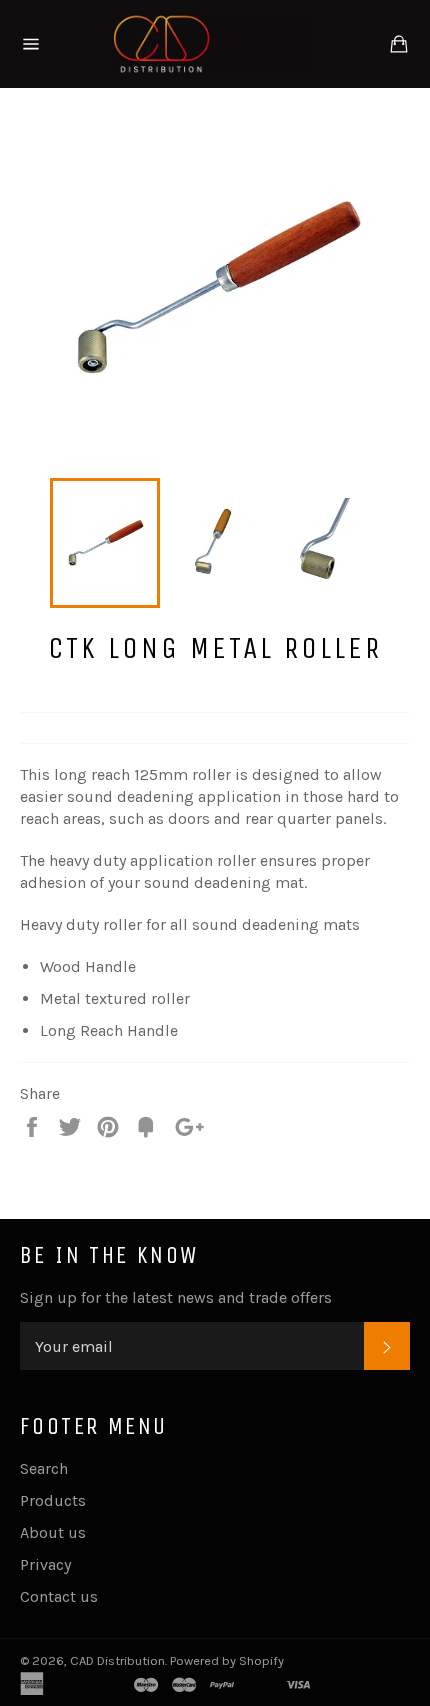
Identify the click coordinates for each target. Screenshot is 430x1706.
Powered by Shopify (227, 1660)
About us (53, 1532)
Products (53, 1500)
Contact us (59, 1596)
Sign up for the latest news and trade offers (176, 1297)
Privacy (45, 1564)
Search (44, 1468)
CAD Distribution (117, 1660)
